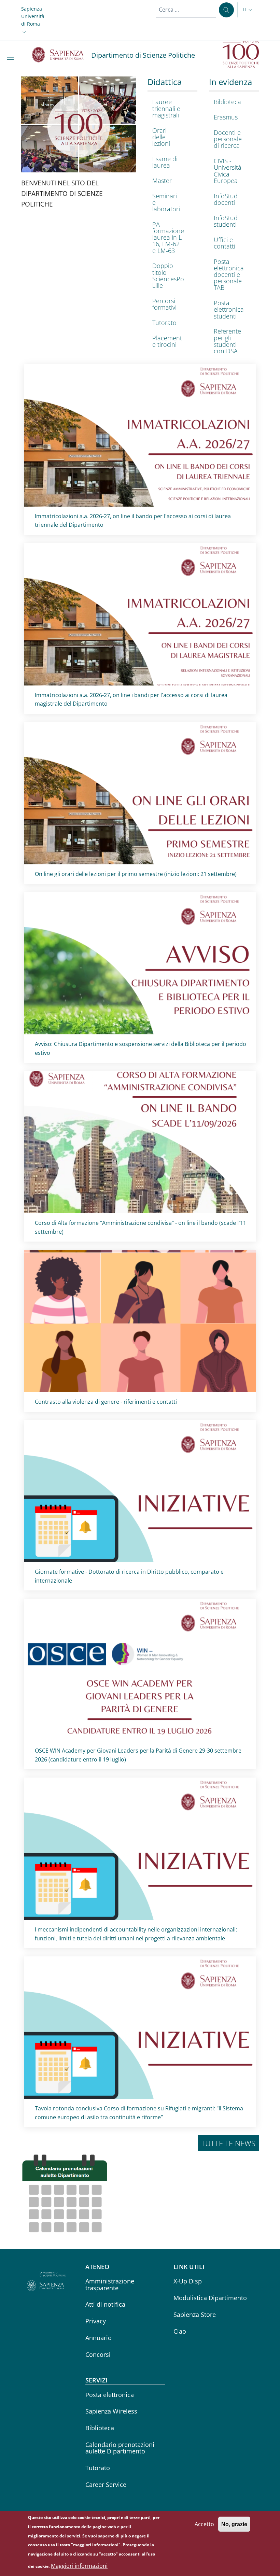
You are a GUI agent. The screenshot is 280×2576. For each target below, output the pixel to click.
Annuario (99, 2338)
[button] (33, 20)
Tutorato (98, 2468)
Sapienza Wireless (111, 2411)
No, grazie (234, 2524)
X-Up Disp (188, 2281)
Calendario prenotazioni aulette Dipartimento (120, 2448)
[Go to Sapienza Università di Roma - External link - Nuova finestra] (62, 55)
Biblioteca (100, 2428)
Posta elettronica (110, 2395)
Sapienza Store (195, 2315)
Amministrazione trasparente (110, 2284)
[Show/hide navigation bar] (12, 57)
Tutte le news (228, 2143)
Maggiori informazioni (79, 2566)
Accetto (204, 2524)
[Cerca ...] (226, 10)
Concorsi (98, 2354)
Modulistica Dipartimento (210, 2298)
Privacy (96, 2321)
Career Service (106, 2485)
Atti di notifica (105, 2304)
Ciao (180, 2331)
